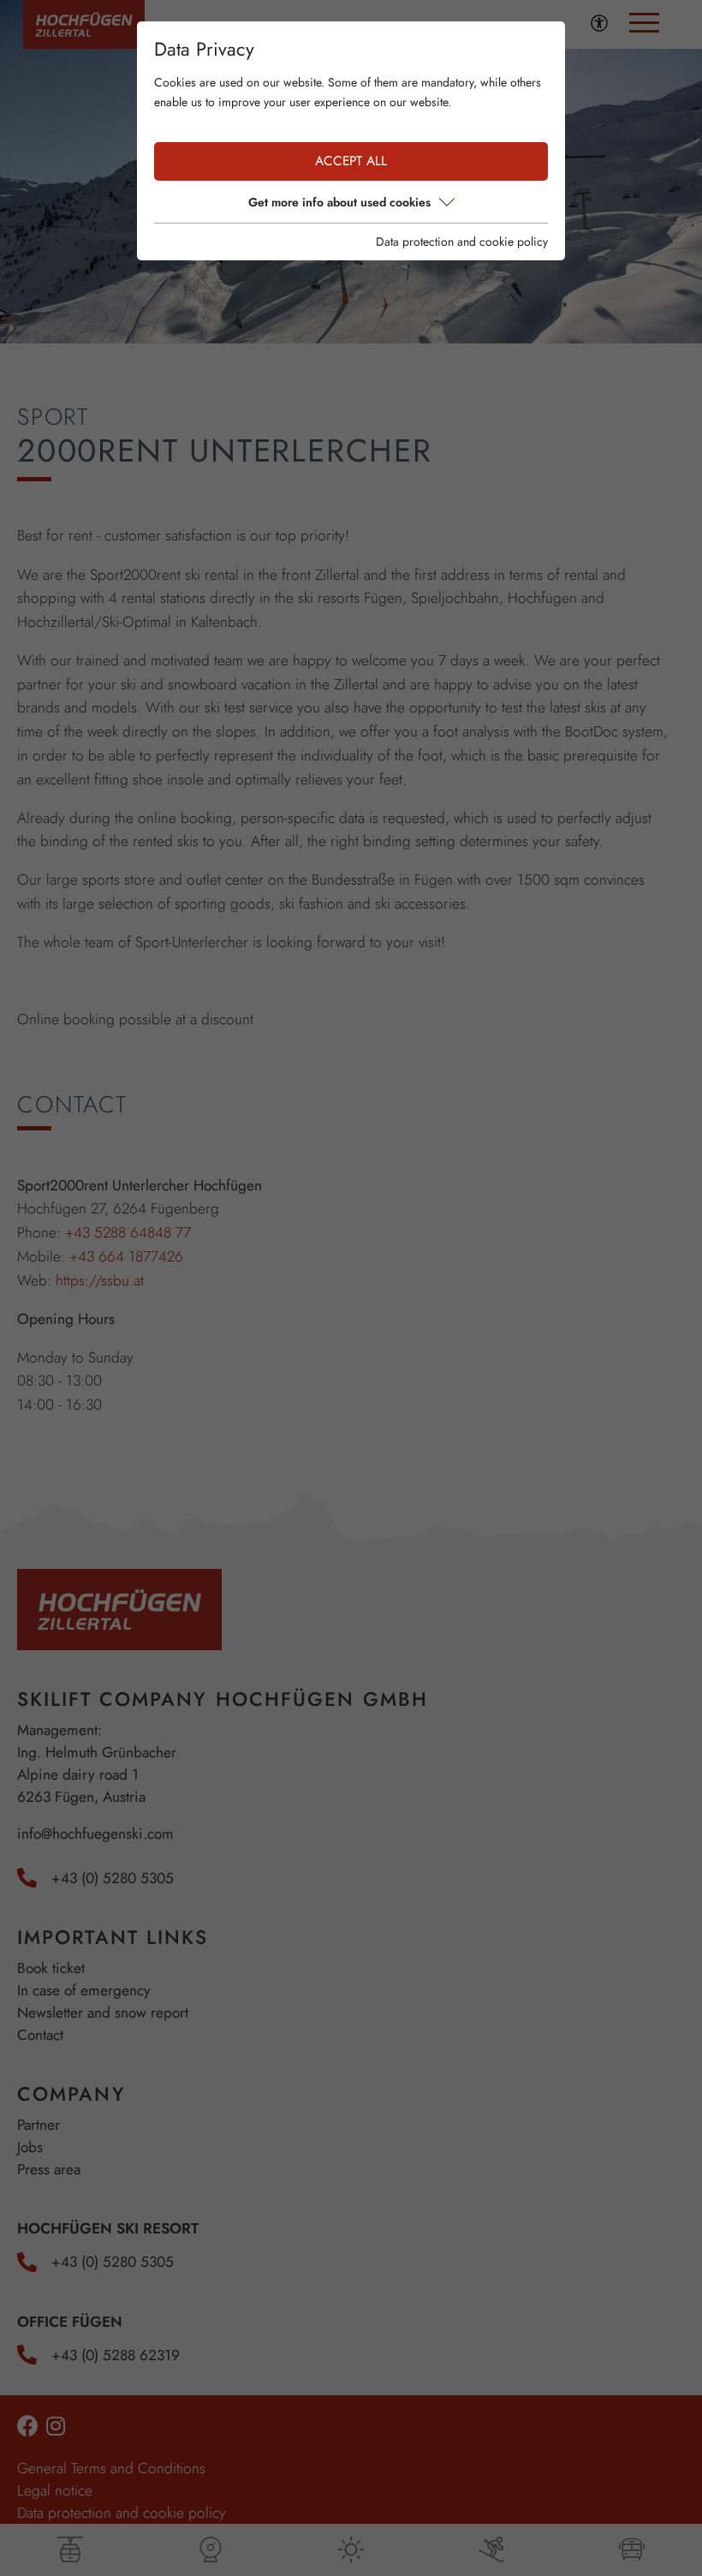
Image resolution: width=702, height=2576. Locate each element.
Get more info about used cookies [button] (339, 202)
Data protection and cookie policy (462, 241)
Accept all (351, 161)
